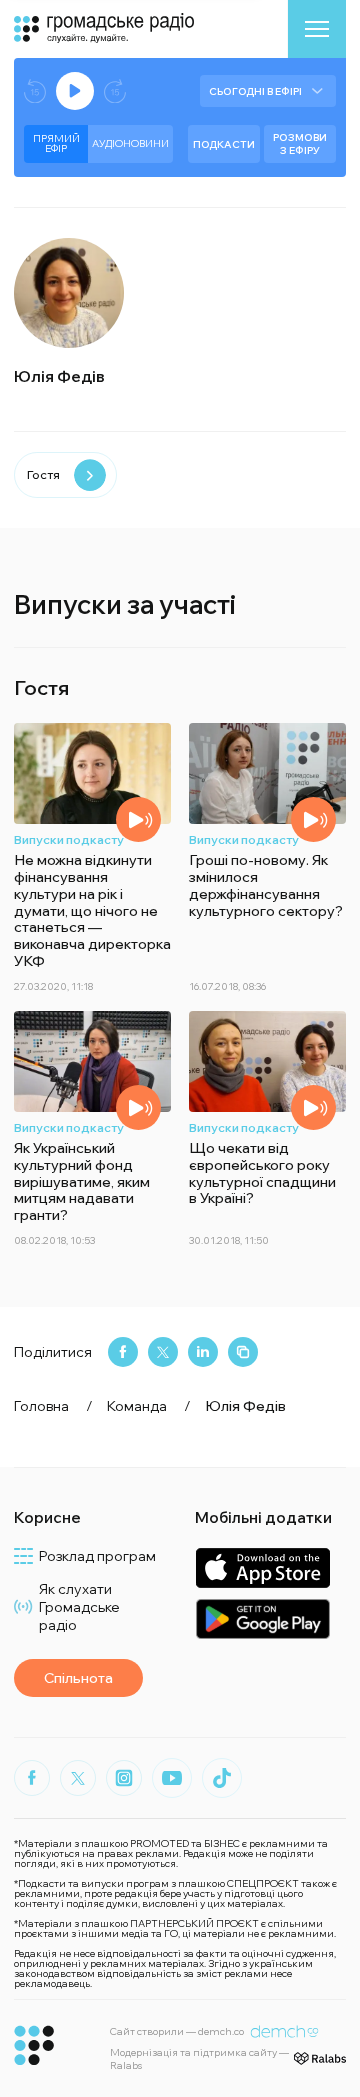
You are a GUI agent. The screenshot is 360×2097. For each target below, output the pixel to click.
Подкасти (224, 144)
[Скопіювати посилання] (243, 1352)
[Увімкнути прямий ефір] (75, 91)
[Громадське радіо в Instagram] (124, 1778)
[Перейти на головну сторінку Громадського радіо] (34, 2045)
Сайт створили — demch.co (177, 2031)
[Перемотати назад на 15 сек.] (35, 91)
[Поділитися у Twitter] (163, 1352)
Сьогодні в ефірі (255, 91)
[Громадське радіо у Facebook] (32, 1778)
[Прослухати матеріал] (138, 819)
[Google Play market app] (262, 1618)
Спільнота (78, 1678)
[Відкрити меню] (317, 29)
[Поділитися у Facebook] (123, 1352)
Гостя (43, 474)
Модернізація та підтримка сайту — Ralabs (199, 2059)
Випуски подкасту (69, 839)
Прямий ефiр (56, 143)
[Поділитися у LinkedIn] (203, 1352)
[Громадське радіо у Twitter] (78, 1778)
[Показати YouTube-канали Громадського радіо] (172, 1778)
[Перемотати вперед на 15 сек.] (115, 91)
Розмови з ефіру (300, 144)
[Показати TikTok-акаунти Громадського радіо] (222, 1778)
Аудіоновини (130, 143)
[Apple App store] (262, 1567)
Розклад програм (97, 1556)
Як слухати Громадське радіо (79, 1607)
